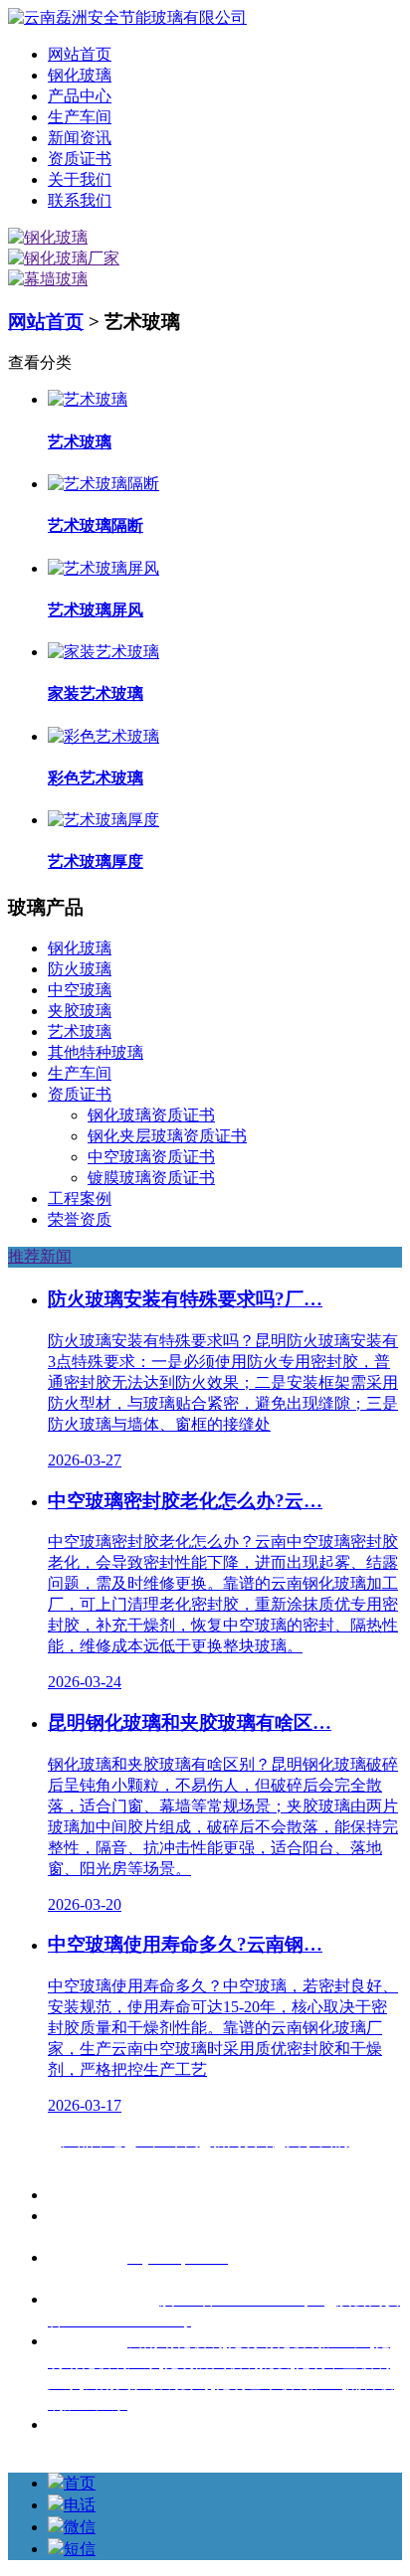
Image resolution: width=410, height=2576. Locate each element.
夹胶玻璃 (80, 1011)
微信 (80, 2527)
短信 (80, 2549)
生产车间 (80, 117)
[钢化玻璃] (48, 237)
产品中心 (80, 96)
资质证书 (80, 159)
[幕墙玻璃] (48, 279)
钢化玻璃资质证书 (151, 1115)
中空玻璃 (80, 990)
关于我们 (80, 179)
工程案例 (80, 1199)
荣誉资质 (80, 1219)
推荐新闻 (40, 1256)
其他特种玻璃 (96, 1052)
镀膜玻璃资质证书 (151, 1178)
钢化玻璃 (80, 75)
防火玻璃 (80, 969)
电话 (80, 2505)
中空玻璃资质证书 (151, 1157)
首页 (80, 2483)
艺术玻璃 (80, 1031)
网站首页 (80, 54)
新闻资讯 (80, 138)
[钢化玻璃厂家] (64, 258)
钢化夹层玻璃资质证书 (167, 1136)
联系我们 (80, 200)
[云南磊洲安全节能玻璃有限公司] (127, 17)
